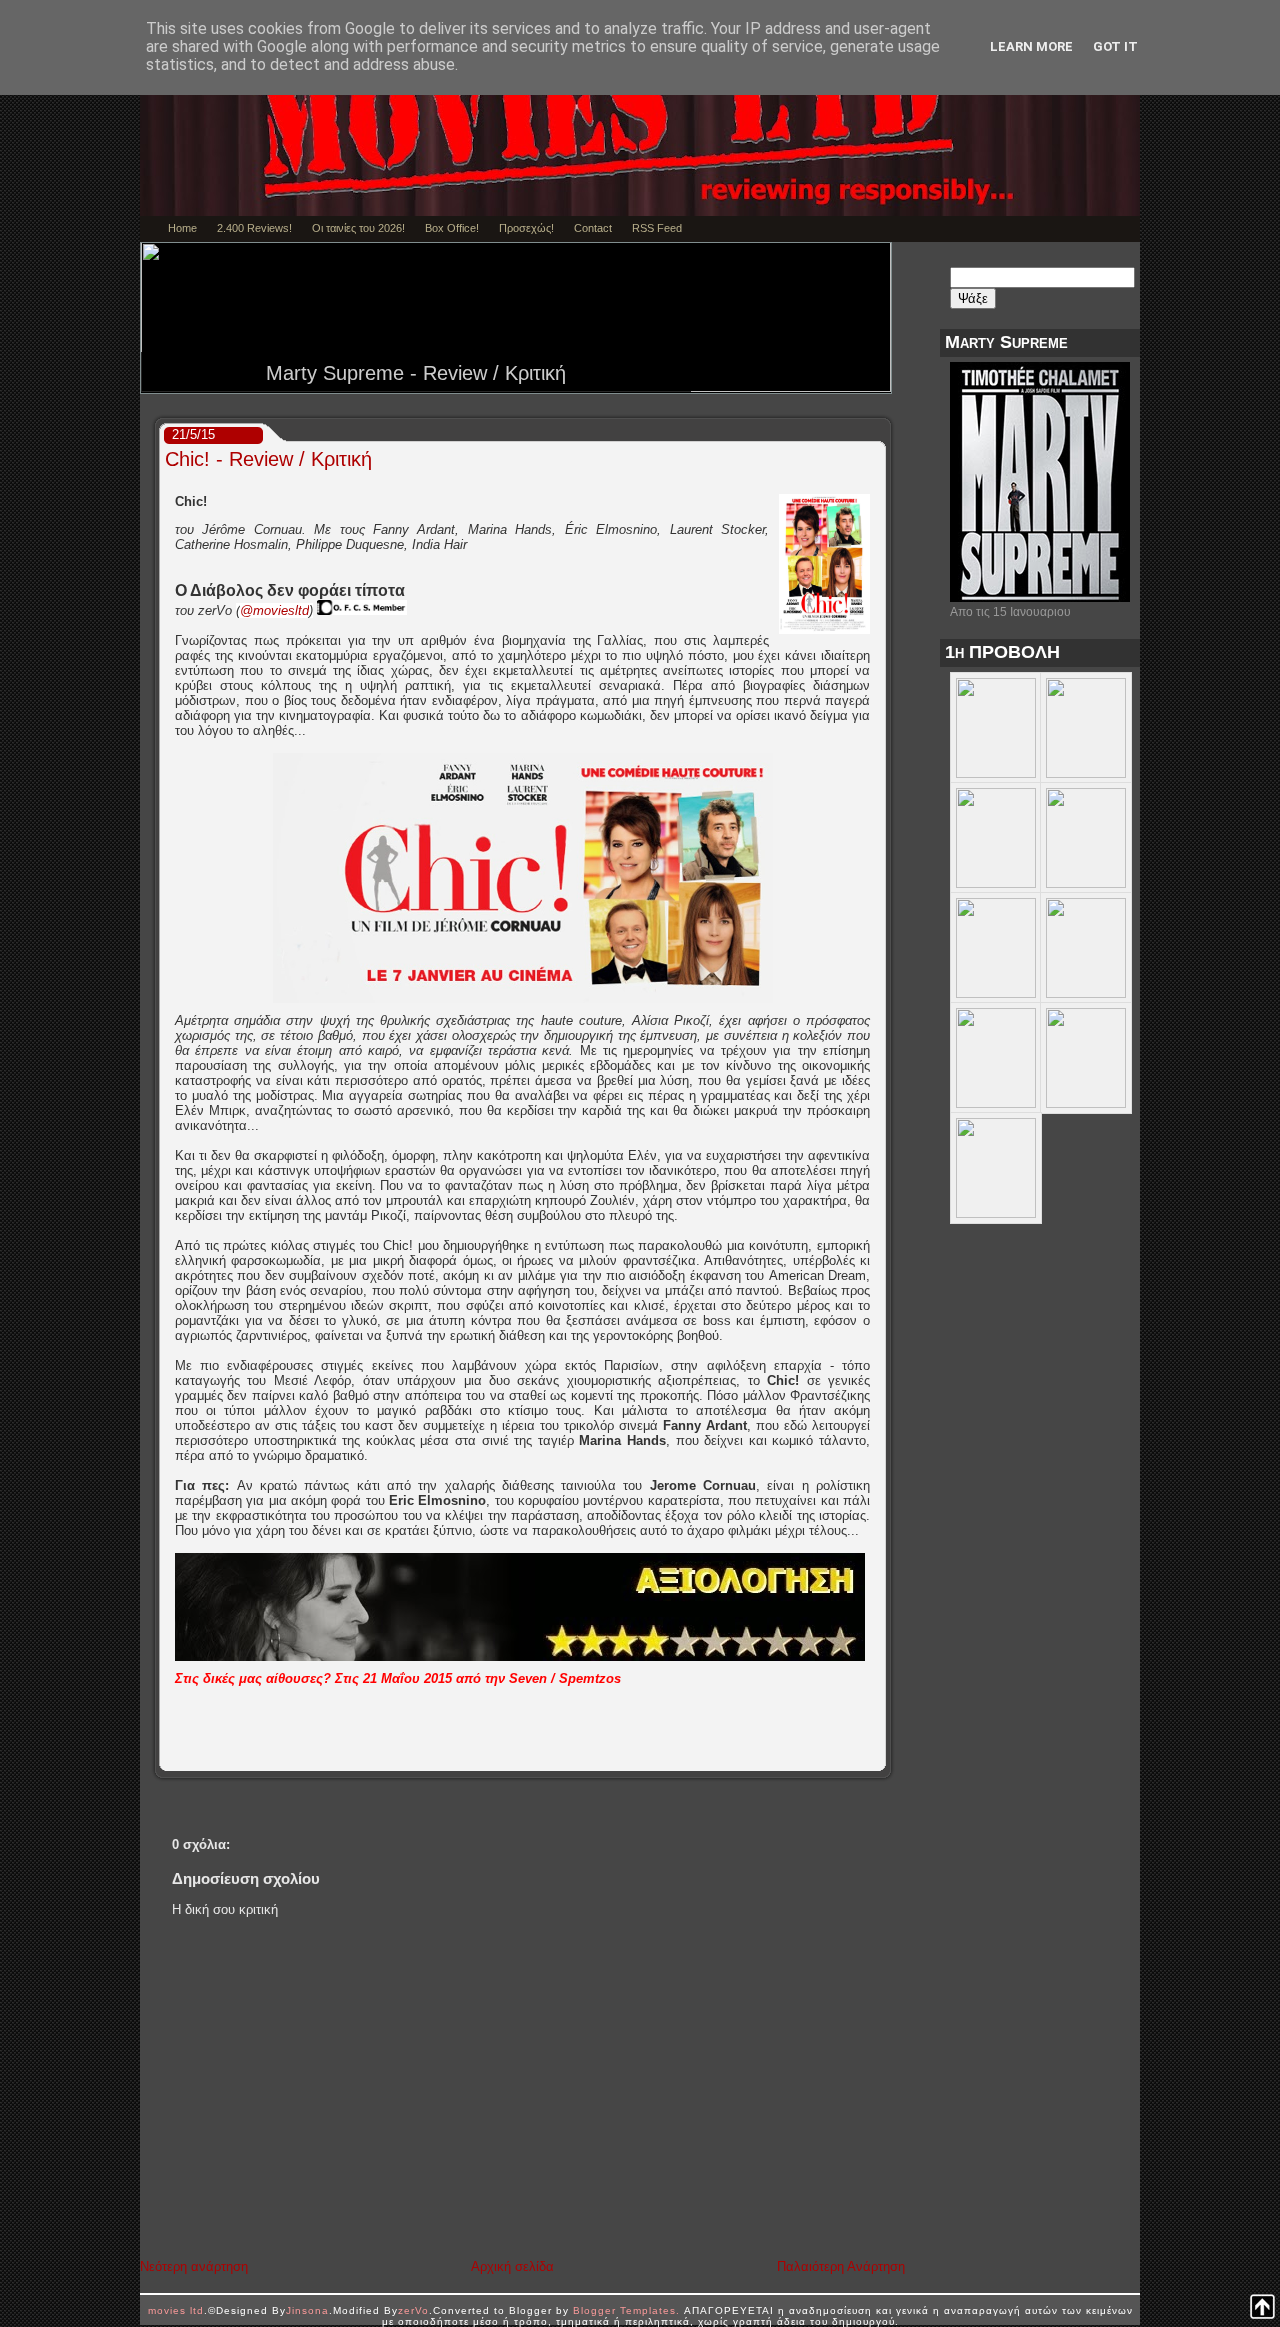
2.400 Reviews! (254, 228)
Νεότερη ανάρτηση (194, 2266)
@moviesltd (274, 610)
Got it (1115, 46)
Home (182, 228)
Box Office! (452, 228)
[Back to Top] (1262, 2308)
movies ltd (176, 2310)
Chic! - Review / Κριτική (268, 459)
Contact (593, 228)
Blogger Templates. (626, 2310)
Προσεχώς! (526, 228)
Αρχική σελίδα (512, 2266)
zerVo (413, 2310)
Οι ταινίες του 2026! (358, 228)
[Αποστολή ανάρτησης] (878, 1756)
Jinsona (307, 2310)
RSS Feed (657, 228)
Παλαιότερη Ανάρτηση (841, 2266)
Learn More (1031, 46)
